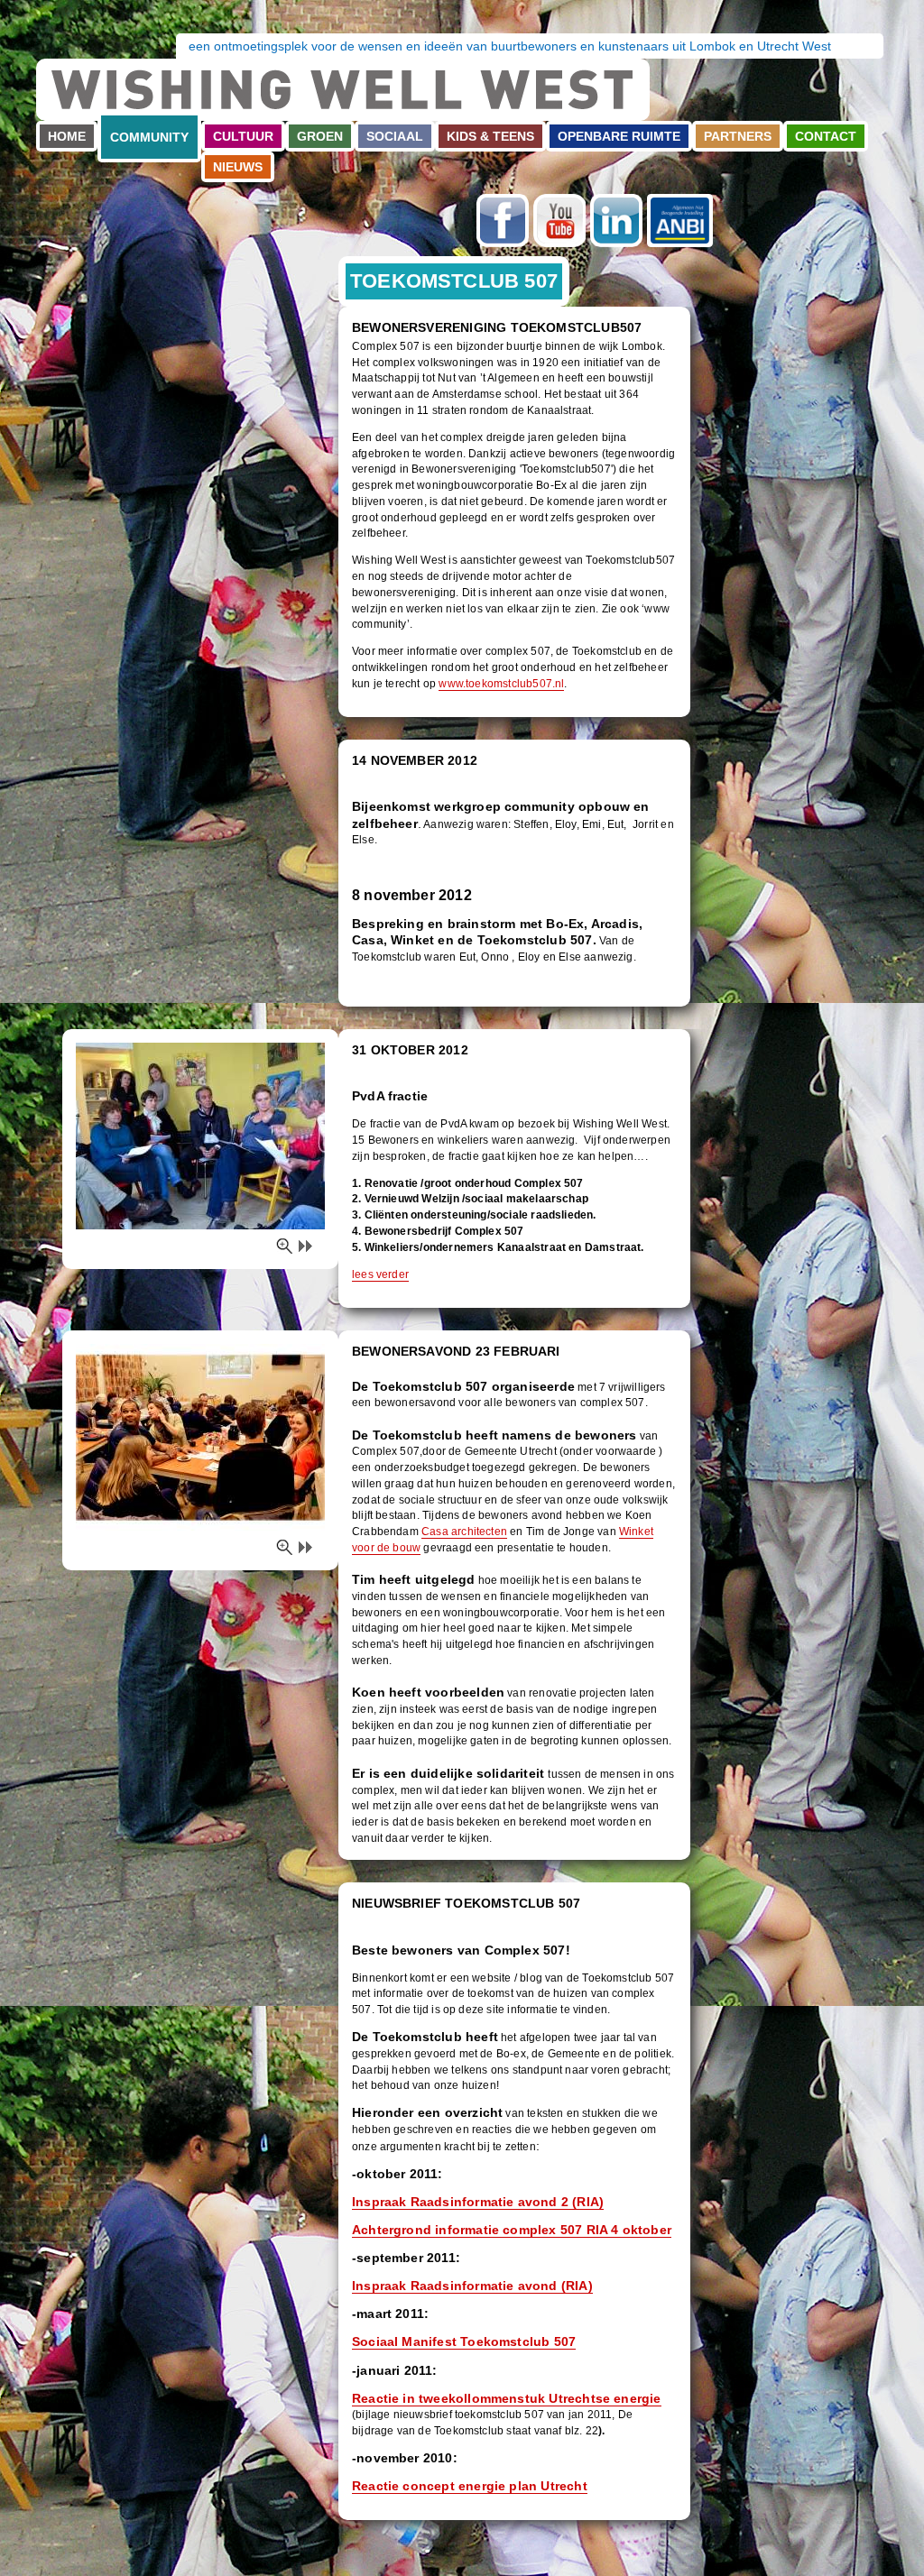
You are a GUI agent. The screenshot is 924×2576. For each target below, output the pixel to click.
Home (67, 136)
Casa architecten (464, 1532)
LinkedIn (616, 221)
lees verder (380, 1274)
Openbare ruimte (619, 136)
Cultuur (243, 136)
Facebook (503, 221)
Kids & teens (490, 136)
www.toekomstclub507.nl (501, 684)
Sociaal (395, 136)
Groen (320, 136)
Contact (826, 136)
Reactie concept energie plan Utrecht (470, 2486)
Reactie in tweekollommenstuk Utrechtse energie (507, 2398)
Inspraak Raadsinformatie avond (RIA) (472, 2286)
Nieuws (238, 167)
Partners (738, 136)
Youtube (559, 221)
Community (149, 137)
